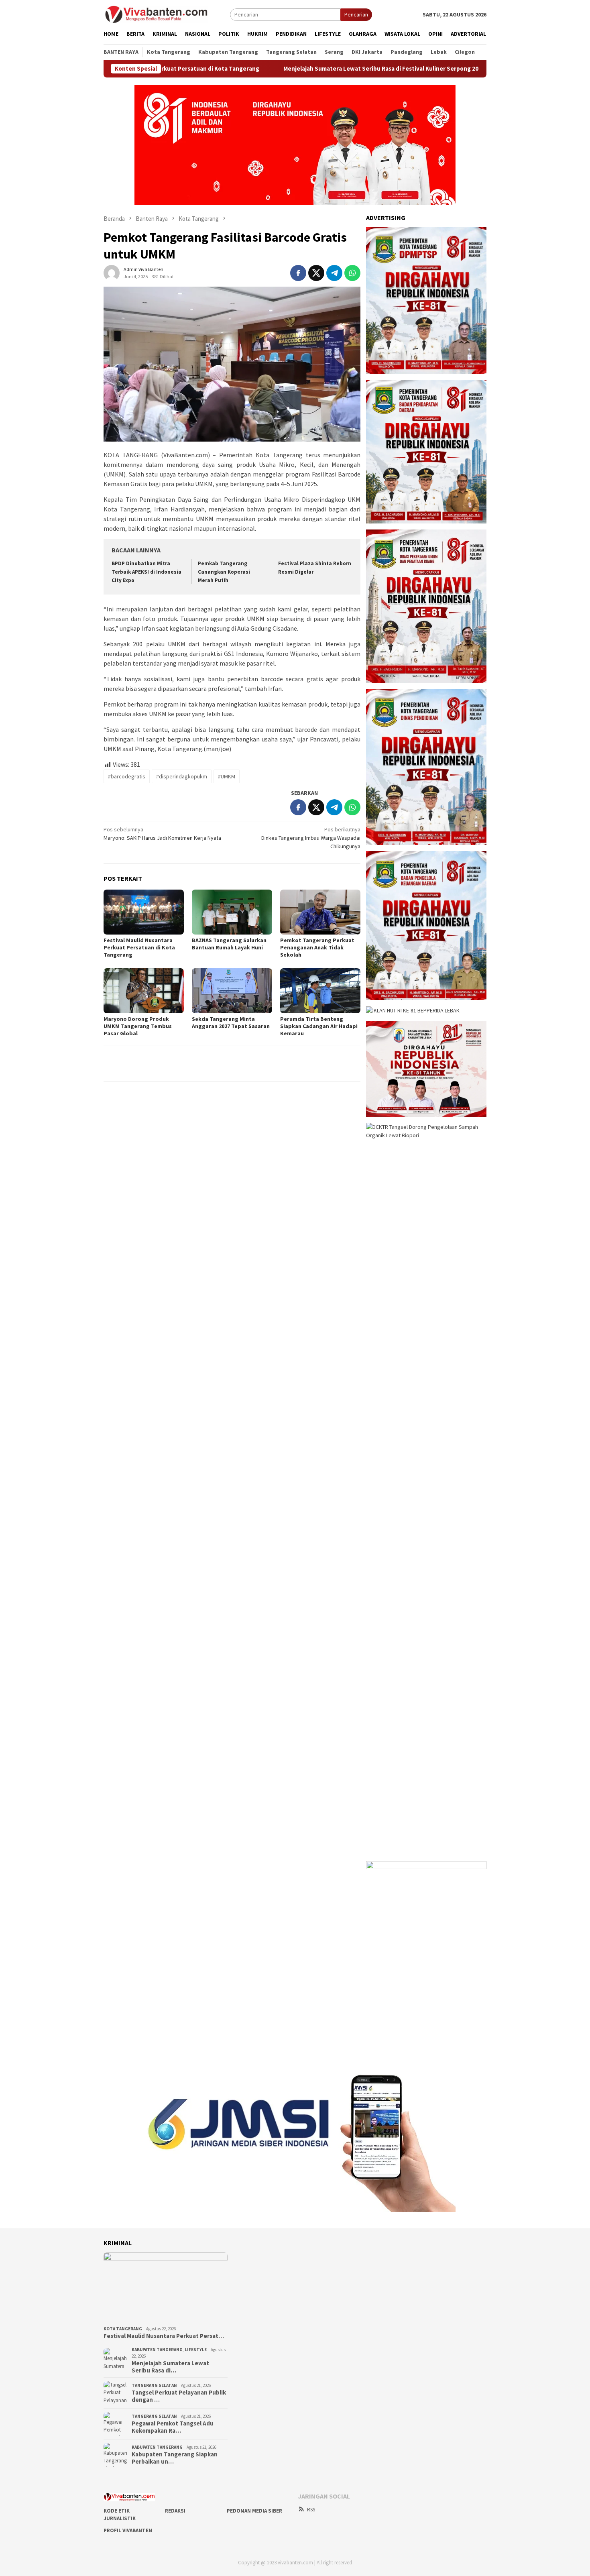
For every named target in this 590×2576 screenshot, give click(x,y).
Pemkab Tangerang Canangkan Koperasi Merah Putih (224, 572)
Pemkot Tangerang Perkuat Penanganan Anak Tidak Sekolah (317, 947)
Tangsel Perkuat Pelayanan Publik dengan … (179, 2396)
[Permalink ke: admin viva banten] (112, 272)
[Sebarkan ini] (298, 273)
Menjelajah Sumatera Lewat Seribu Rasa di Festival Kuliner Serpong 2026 (307, 69)
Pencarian (356, 14)
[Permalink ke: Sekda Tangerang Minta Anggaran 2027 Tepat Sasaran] (232, 991)
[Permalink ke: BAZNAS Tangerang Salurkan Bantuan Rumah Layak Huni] (232, 912)
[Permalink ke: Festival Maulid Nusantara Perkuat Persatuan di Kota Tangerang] (144, 912)
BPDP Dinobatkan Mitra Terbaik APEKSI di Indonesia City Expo (146, 572)
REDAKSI (175, 2511)
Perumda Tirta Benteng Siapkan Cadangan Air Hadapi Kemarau (319, 1026)
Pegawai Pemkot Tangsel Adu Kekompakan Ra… (173, 2427)
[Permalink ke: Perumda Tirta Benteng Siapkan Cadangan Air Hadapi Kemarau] (320, 991)
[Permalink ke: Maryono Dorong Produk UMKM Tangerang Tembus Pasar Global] (144, 991)
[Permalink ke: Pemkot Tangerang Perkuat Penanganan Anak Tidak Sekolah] (320, 912)
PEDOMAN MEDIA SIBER (254, 2511)
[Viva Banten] (167, 14)
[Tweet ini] (316, 273)
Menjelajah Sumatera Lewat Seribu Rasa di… (170, 2367)
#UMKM (227, 776)
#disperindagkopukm (182, 776)
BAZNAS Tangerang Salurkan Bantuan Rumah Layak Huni (229, 944)
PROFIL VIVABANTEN (128, 2530)
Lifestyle (196, 2350)
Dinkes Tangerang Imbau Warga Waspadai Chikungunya (311, 838)
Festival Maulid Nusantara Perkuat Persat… (164, 2336)
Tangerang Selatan (154, 2385)
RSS (311, 2510)
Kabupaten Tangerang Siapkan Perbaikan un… (175, 2458)
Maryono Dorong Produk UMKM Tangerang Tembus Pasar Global (138, 1026)
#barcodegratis (127, 776)
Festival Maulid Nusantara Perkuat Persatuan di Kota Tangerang (139, 947)
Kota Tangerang (123, 2329)
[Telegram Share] (334, 273)
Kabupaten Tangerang (157, 2350)
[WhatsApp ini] (352, 273)
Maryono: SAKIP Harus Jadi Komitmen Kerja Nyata (162, 834)
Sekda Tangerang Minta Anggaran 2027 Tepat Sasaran (231, 1022)
